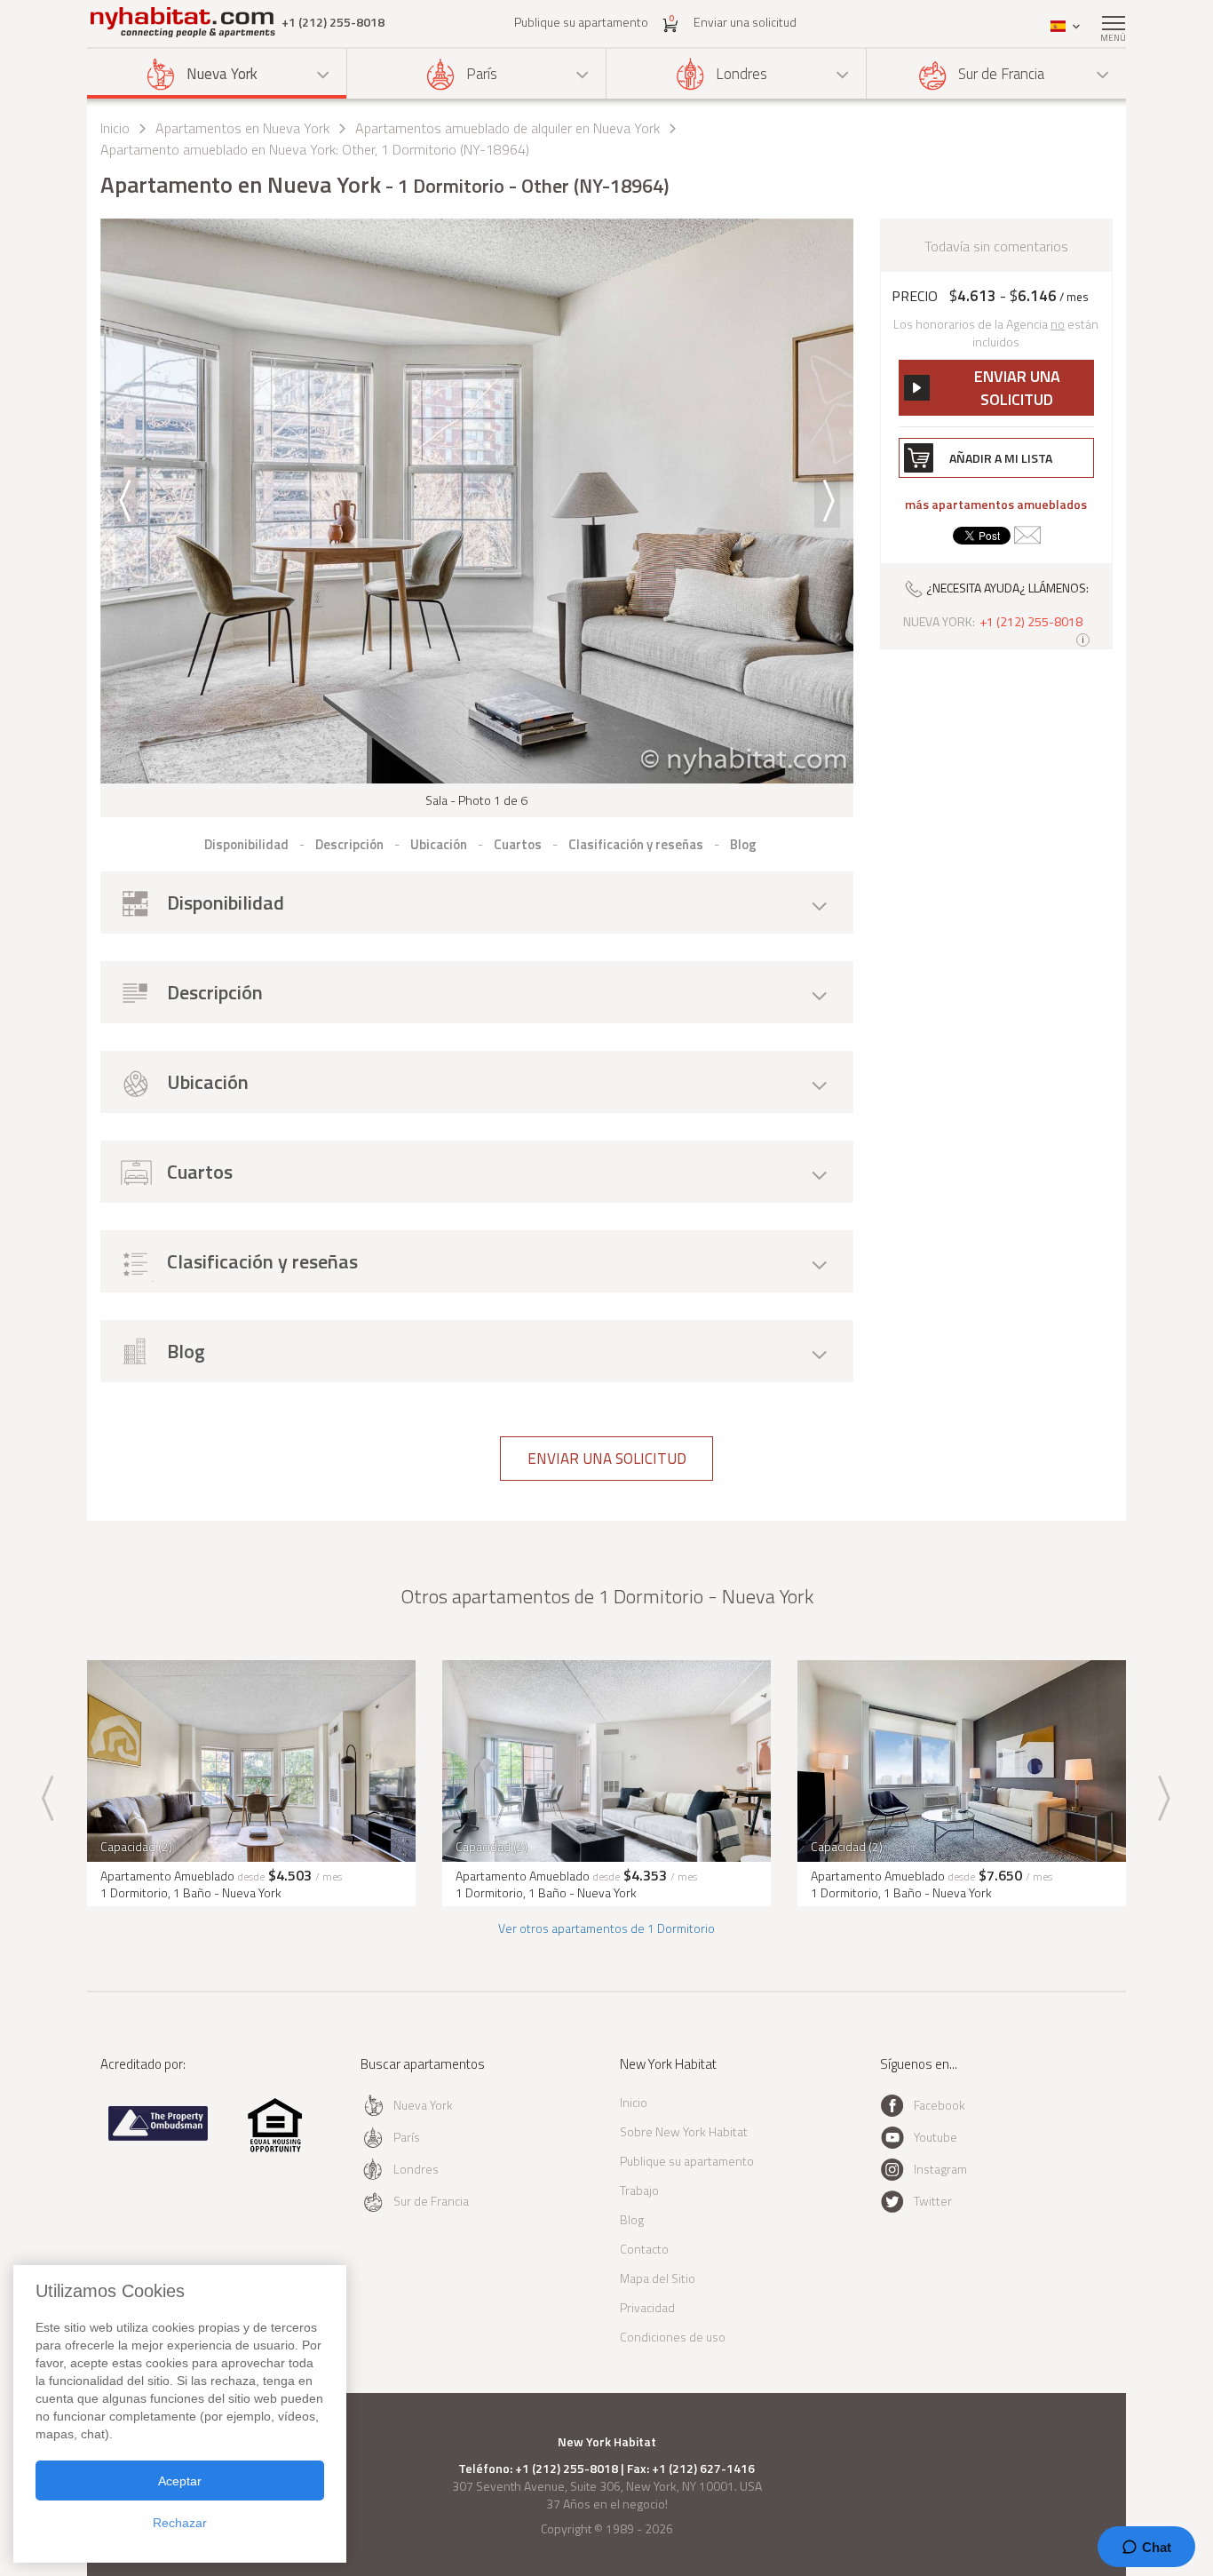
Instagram (940, 2169)
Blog (632, 2219)
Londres (741, 74)
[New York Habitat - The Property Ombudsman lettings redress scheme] (159, 2137)
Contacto (644, 2249)
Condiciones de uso (673, 2337)
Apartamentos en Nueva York (242, 128)
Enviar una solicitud (745, 22)
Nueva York (222, 74)
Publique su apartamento (581, 22)
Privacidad (647, 2307)
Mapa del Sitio (658, 2278)
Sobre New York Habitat (684, 2131)
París (482, 74)
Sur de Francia (1001, 74)
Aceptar (180, 2481)
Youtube (936, 2137)
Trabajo (639, 2190)
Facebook (939, 2105)
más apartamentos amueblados (996, 505)
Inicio (115, 128)
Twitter (933, 2201)
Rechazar (180, 2523)
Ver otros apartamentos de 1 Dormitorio (606, 1928)
